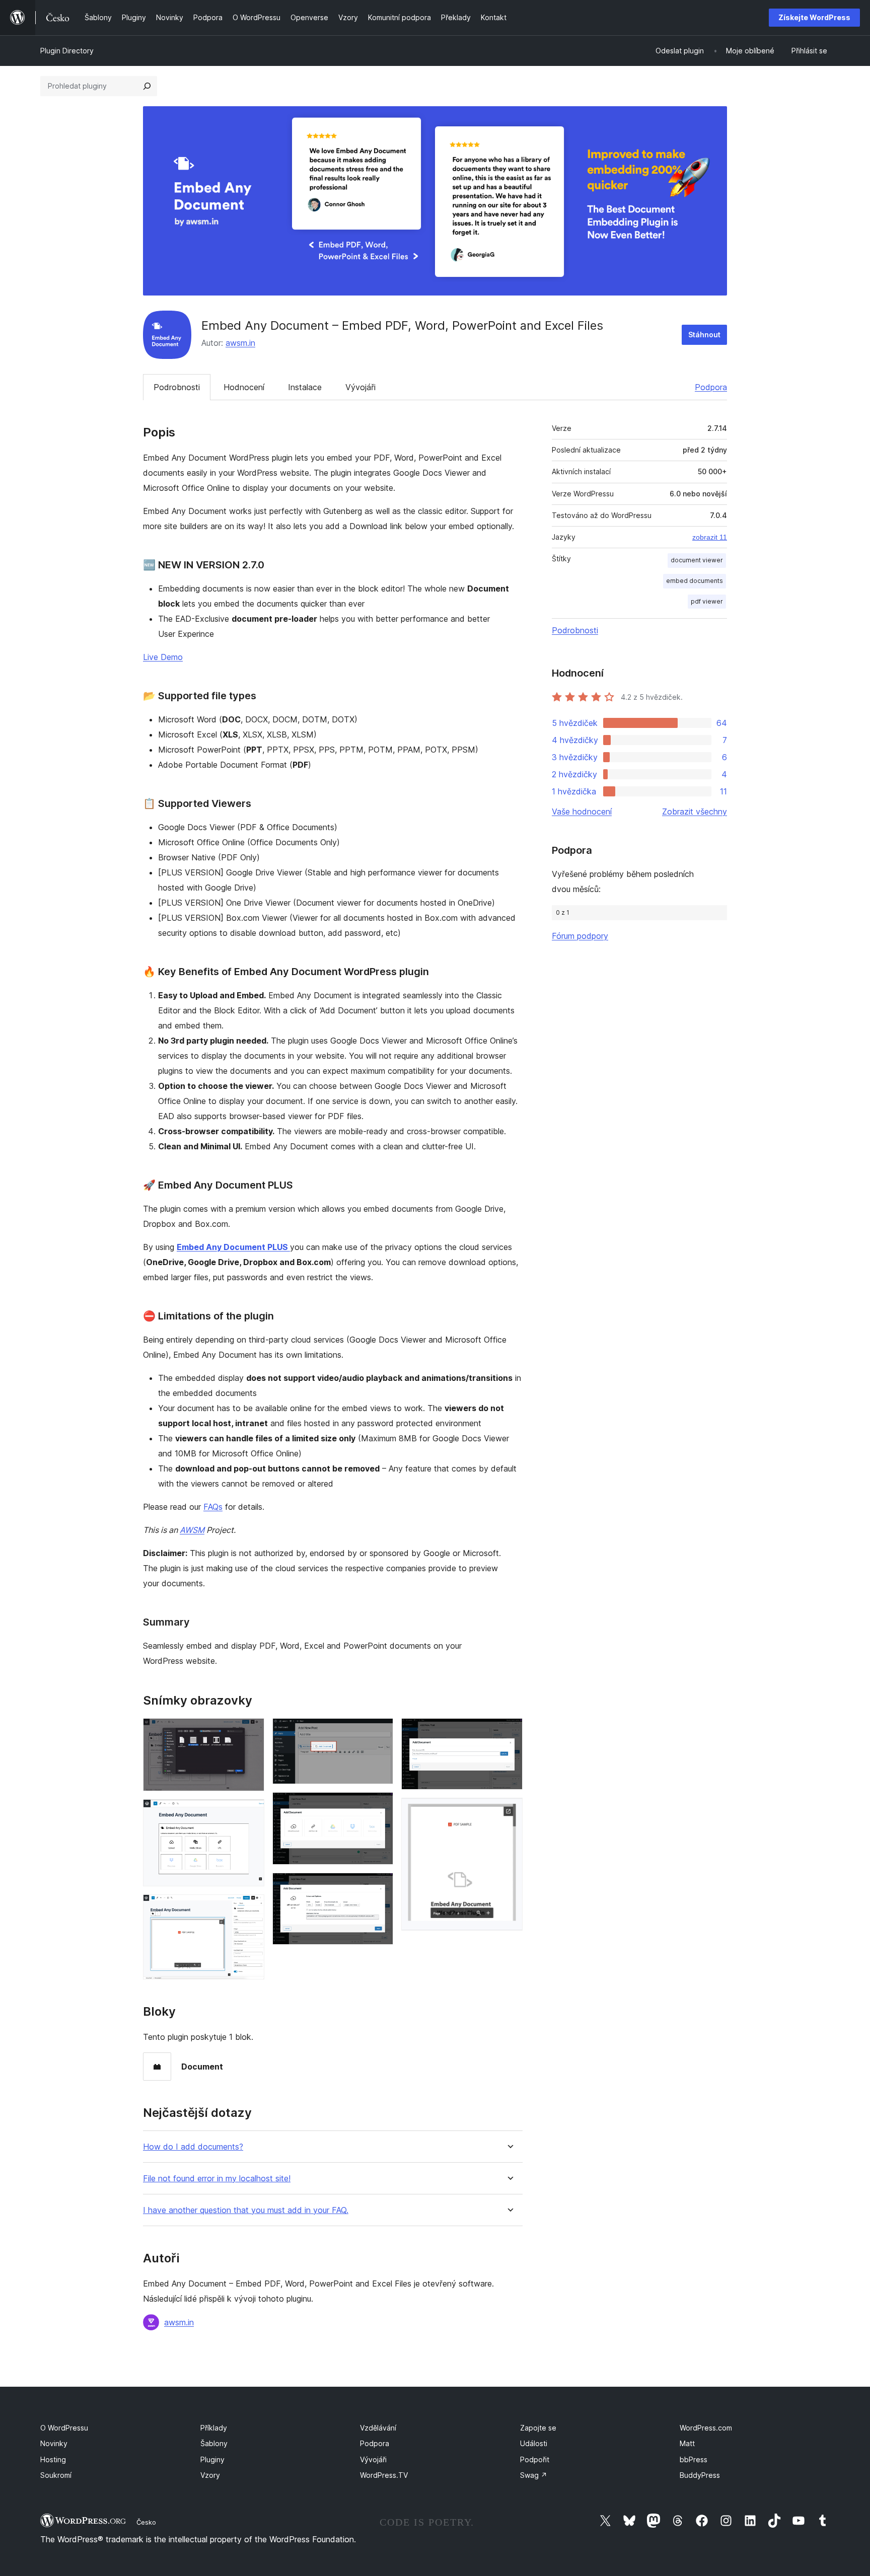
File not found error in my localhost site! (217, 2179)
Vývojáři (360, 387)
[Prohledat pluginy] (147, 86)
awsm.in (240, 343)
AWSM (192, 1530)
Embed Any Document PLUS (233, 1247)
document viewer (697, 560)
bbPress (694, 2459)
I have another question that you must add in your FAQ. (246, 2210)
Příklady (214, 2428)
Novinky (54, 2443)
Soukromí (56, 2475)
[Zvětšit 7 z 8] (509, 1732)
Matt (687, 2443)
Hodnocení (244, 387)
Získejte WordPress (814, 17)
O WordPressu (64, 2428)
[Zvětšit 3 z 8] (251, 1908)
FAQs (213, 1507)
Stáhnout (704, 335)
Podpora (711, 387)
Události (534, 2443)
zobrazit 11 (710, 537)
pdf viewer (707, 601)
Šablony (214, 2443)
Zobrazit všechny (695, 812)
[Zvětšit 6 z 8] (380, 1886)
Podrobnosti (177, 387)
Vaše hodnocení (582, 812)
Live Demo (163, 657)
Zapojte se (538, 2428)
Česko (146, 2522)
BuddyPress (700, 2475)
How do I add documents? (193, 2147)
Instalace (305, 387)
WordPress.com (706, 2428)
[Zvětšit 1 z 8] (251, 1732)
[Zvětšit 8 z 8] (509, 1811)
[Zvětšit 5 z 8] (380, 1806)
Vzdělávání (378, 2428)
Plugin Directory (67, 51)
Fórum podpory (580, 936)
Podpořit (535, 2459)
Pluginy (212, 2459)
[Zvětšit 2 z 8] (251, 1813)
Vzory (210, 2475)
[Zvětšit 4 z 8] (380, 1732)
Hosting (53, 2459)
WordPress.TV (384, 2475)
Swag (534, 2475)
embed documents (695, 581)
